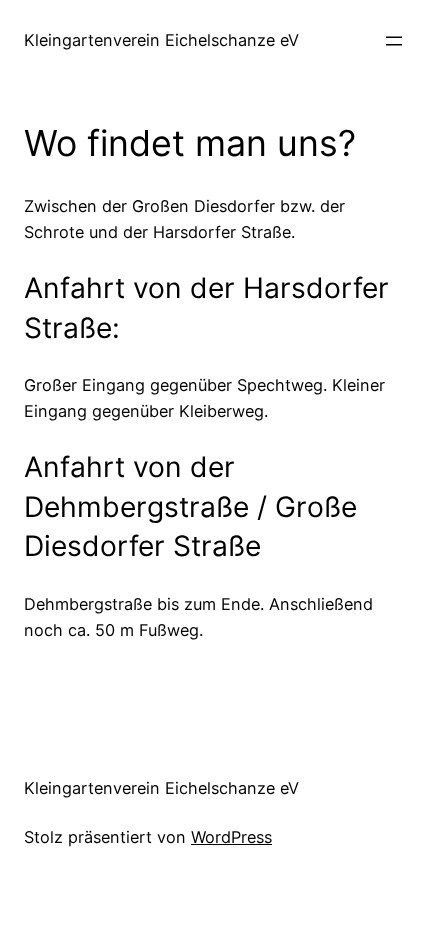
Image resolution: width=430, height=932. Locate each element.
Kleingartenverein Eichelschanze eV (161, 40)
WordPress (231, 837)
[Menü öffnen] (394, 41)
